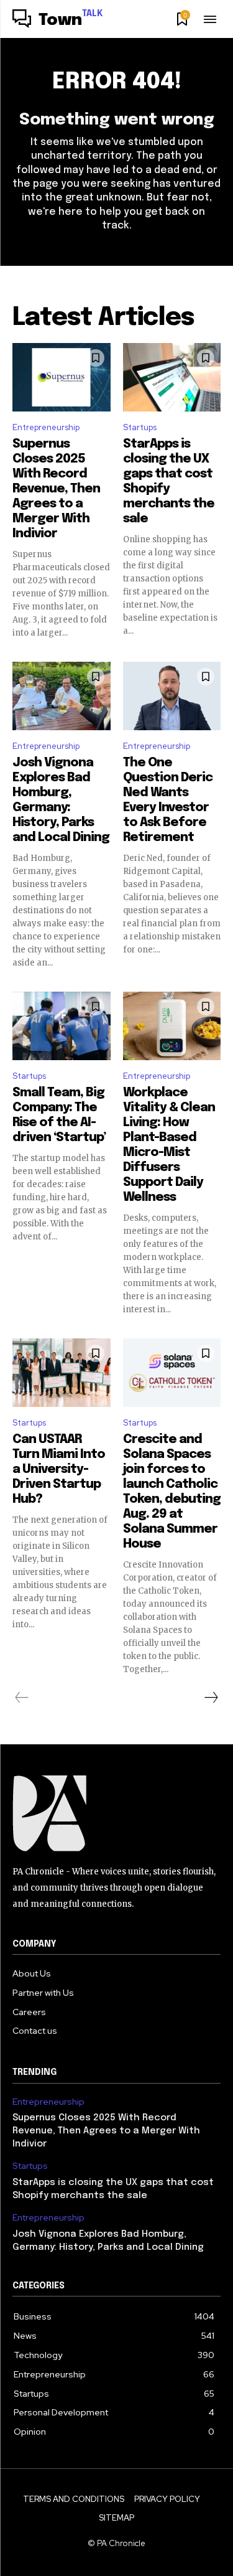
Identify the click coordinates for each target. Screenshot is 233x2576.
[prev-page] (22, 1698)
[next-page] (211, 1698)
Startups (140, 427)
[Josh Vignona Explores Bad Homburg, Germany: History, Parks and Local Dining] (62, 696)
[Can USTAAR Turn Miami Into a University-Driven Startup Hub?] (62, 1373)
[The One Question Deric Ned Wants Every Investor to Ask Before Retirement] (172, 696)
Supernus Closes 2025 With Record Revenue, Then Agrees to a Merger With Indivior (56, 489)
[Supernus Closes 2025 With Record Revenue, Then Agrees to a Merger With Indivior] (62, 377)
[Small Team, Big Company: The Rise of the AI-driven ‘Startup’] (62, 1026)
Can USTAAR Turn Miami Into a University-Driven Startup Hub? (59, 1469)
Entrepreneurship (46, 427)
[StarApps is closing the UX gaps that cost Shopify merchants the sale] (172, 377)
